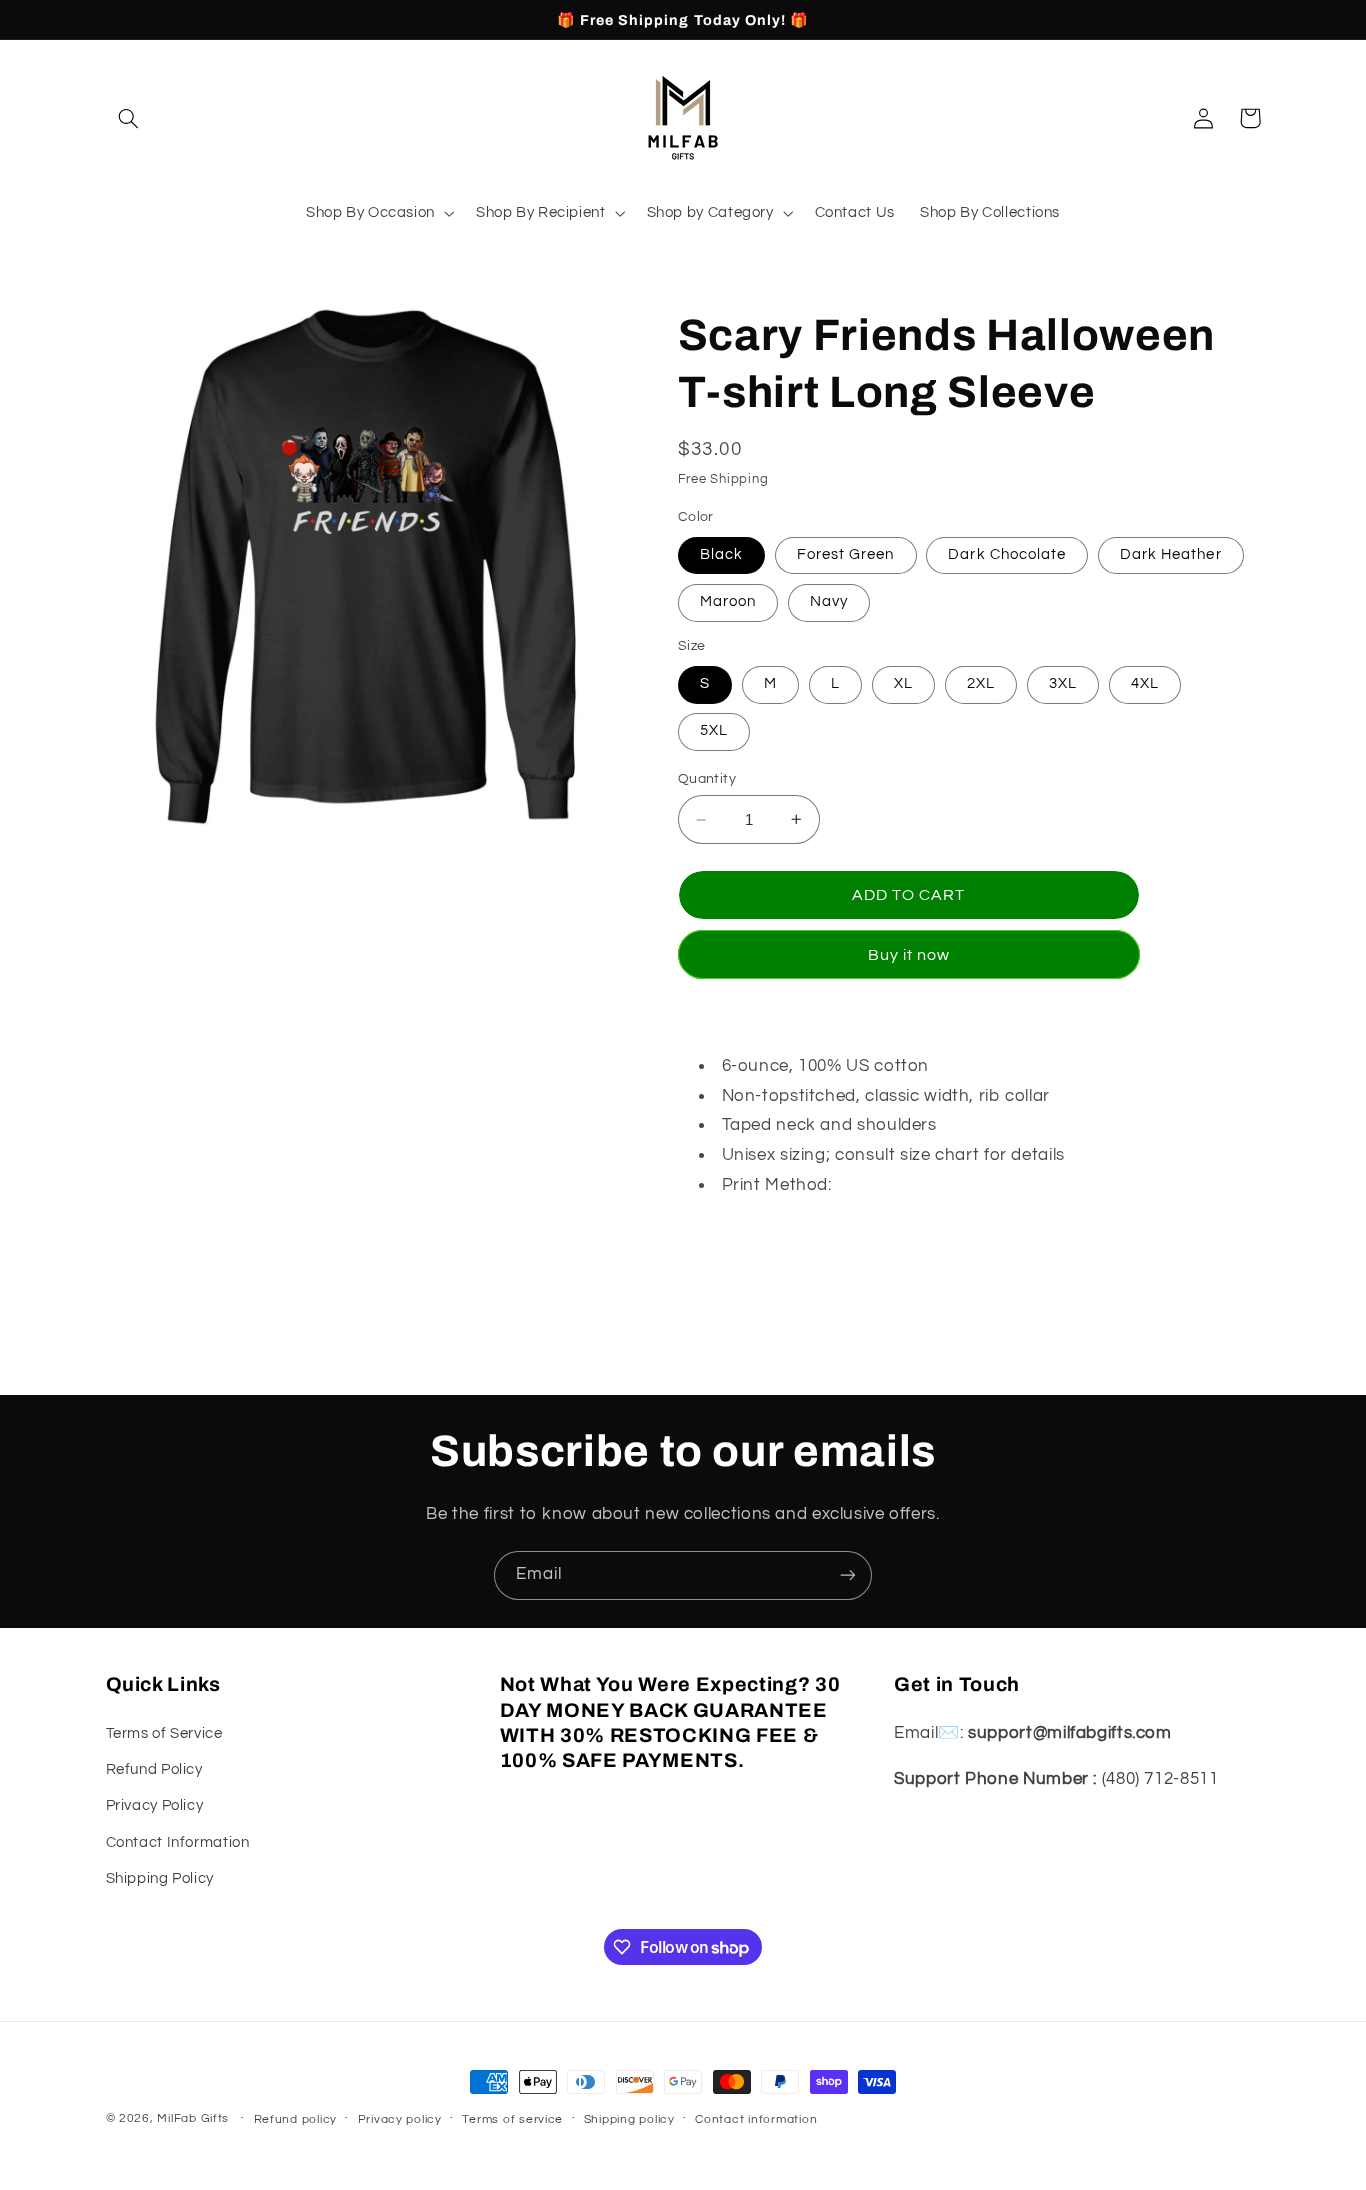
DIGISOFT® (883, 1185)
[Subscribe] (848, 1575)
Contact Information (178, 1842)
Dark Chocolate (1007, 554)
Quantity (707, 779)
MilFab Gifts (193, 2118)
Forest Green (846, 554)
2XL (981, 683)
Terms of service (512, 2119)
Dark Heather (1171, 554)
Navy (829, 601)
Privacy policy (400, 2119)
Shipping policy (629, 2119)
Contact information (756, 2119)
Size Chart (720, 1231)
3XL (1063, 683)
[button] (129, 118)
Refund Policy (154, 1769)
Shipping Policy (160, 1878)
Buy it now (909, 955)
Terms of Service (164, 1733)
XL (903, 683)
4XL (1145, 683)
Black (721, 554)
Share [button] (723, 1295)
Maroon (728, 601)
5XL (714, 730)
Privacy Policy (155, 1805)
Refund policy (296, 2119)
